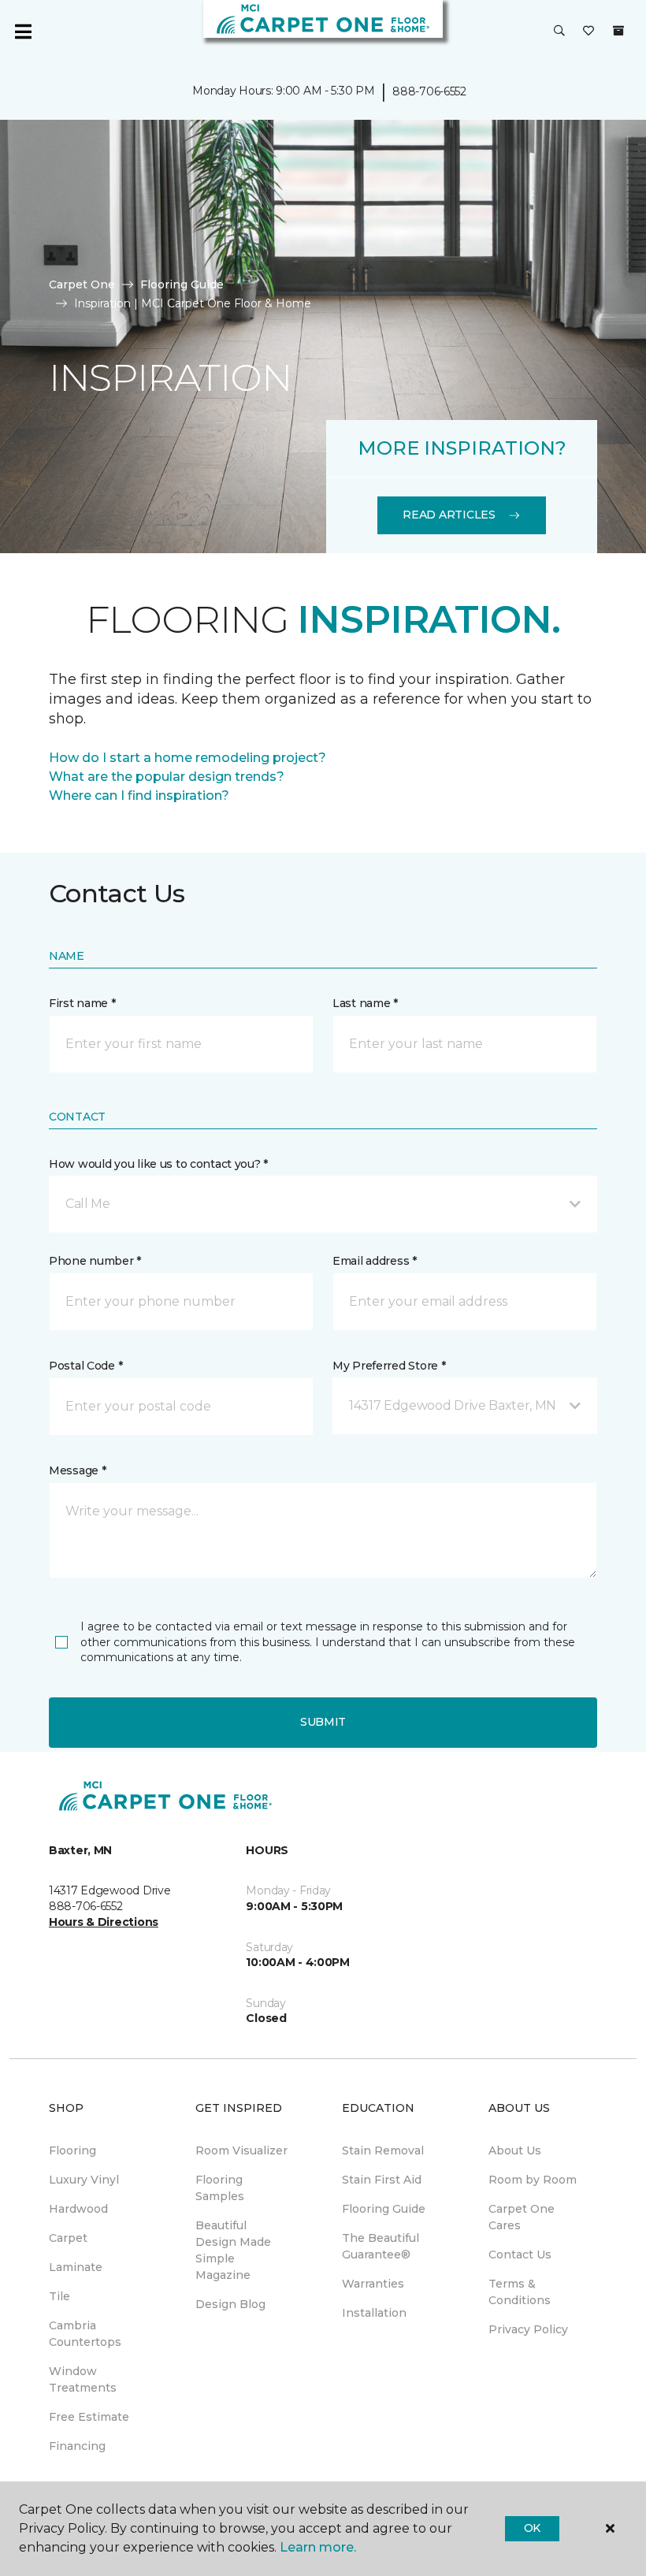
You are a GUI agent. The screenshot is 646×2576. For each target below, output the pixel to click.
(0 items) (618, 31)
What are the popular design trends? (167, 777)
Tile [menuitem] (59, 2296)
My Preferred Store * (389, 1366)
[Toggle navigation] (23, 32)
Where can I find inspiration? (139, 795)
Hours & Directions (104, 1922)
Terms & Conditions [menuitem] (520, 2292)
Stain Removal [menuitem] (383, 2150)
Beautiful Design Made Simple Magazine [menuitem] (233, 2250)
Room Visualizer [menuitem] (241, 2150)
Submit (323, 1722)
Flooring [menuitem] (72, 2150)
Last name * (365, 1003)
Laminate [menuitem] (76, 2267)
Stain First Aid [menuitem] (382, 2180)
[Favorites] (588, 32)
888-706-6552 (429, 91)
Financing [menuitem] (77, 2446)
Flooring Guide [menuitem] (384, 2209)
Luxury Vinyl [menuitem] (84, 2180)
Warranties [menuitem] (373, 2284)
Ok (532, 2528)
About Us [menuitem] (515, 2150)
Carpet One (82, 284)
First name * (82, 1003)
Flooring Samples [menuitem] (220, 2188)
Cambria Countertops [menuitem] (85, 2334)
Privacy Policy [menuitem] (528, 2329)
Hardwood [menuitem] (78, 2209)
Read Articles (449, 515)
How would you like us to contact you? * (158, 1164)
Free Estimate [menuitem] (89, 2417)
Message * (77, 1470)
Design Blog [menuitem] (230, 2304)
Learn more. (318, 2547)
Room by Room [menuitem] (533, 2180)
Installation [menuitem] (374, 2313)
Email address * (375, 1261)
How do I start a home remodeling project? (187, 758)
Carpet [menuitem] (68, 2238)
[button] (559, 32)
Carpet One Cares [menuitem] (522, 2217)
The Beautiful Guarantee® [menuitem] (381, 2246)
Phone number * (95, 1261)
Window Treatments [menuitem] (83, 2379)
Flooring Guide (182, 284)
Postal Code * (85, 1366)
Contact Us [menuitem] (520, 2254)
